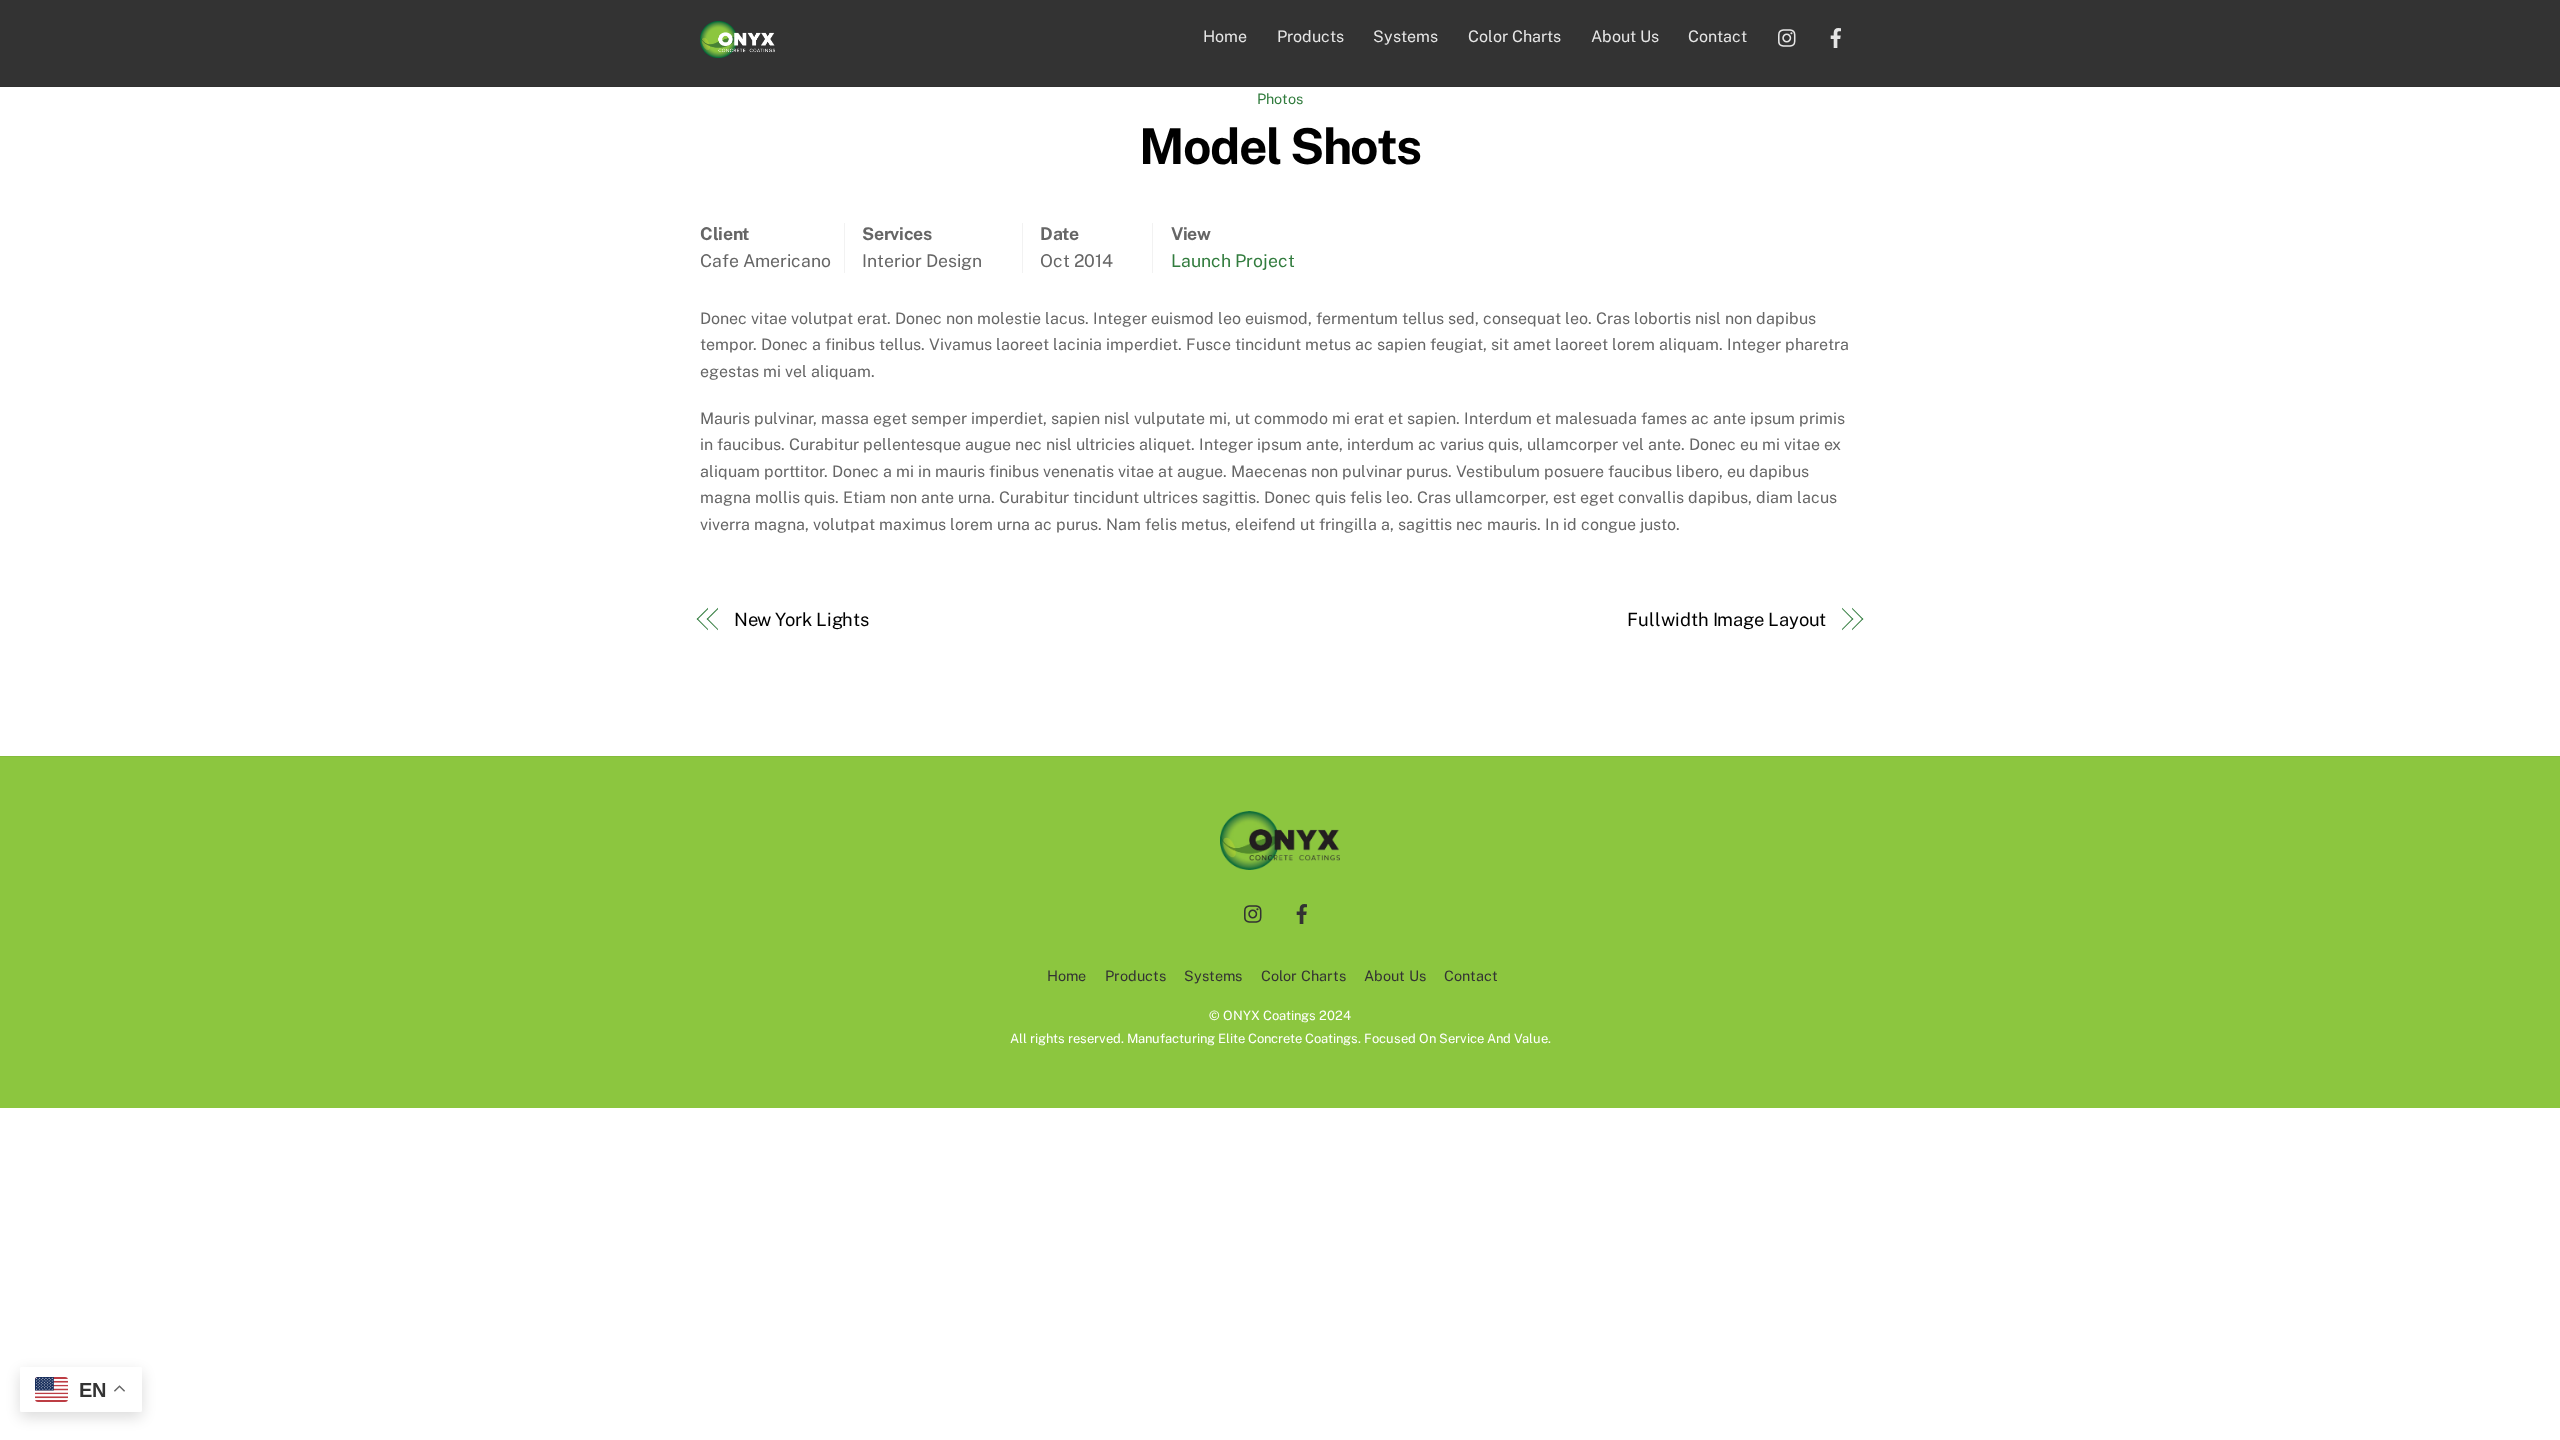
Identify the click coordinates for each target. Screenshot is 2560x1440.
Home (1225, 36)
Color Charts (1514, 36)
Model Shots (1280, 146)
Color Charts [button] (1303, 975)
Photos (1280, 98)
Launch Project (1233, 260)
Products (1310, 36)
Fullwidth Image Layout (1726, 619)
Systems (1405, 36)
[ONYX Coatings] (737, 48)
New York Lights (802, 619)
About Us (1625, 36)
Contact (1717, 36)
